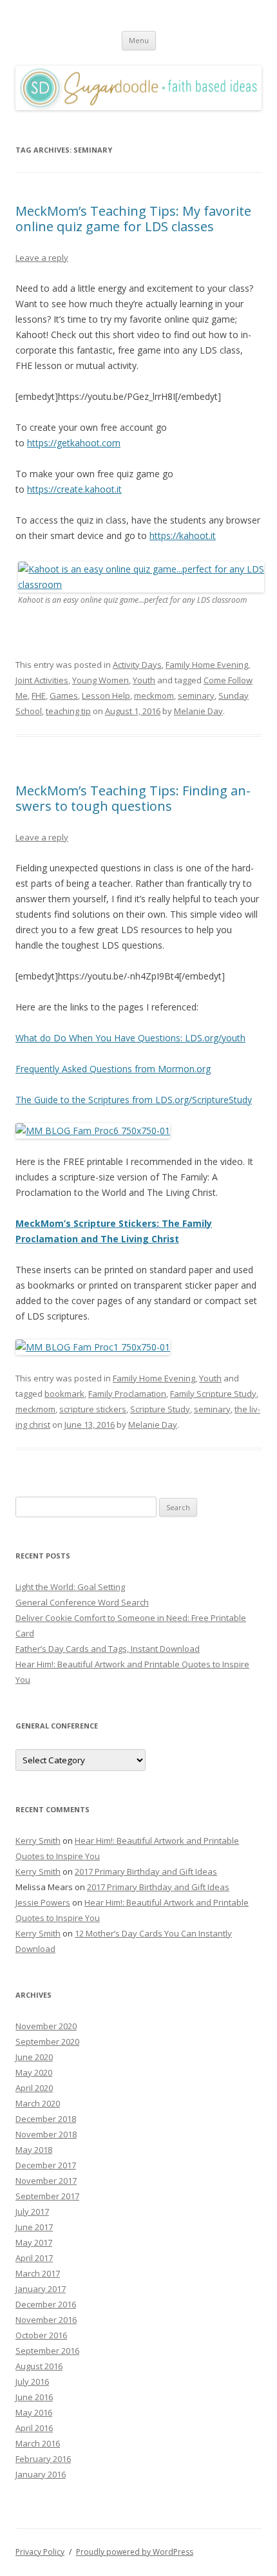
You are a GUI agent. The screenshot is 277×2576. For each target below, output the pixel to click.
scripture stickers (93, 1409)
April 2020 (34, 2088)
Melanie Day (198, 711)
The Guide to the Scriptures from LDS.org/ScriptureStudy (134, 1100)
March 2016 (38, 2443)
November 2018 (46, 2134)
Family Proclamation (127, 1394)
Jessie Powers (43, 1902)
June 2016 (34, 2397)
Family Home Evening (207, 665)
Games (64, 696)
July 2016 (32, 2382)
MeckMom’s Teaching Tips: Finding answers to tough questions (133, 798)
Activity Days (137, 665)
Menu (139, 40)
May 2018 (34, 2150)
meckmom (154, 696)
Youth (144, 680)
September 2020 (47, 2041)
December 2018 (46, 2119)
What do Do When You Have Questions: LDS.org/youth (130, 1038)
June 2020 (34, 2057)
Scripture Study (160, 1409)
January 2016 (41, 2474)
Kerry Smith (38, 1841)
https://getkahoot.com (74, 443)
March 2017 (38, 2273)
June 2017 (34, 2227)
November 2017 (46, 2181)
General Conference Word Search (82, 1602)
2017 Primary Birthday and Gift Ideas (146, 1871)
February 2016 (43, 2459)
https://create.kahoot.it (74, 489)
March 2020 (38, 2103)
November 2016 (46, 2320)
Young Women (100, 680)
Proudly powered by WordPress (135, 2552)
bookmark (64, 1394)
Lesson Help (106, 696)
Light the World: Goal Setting (70, 1587)
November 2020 (46, 2026)
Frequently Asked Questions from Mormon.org (113, 1069)
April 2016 (34, 2428)
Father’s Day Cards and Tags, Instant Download (108, 1649)
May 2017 (34, 2242)
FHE (39, 696)
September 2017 (47, 2196)
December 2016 (46, 2304)
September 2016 (47, 2351)
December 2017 (46, 2165)
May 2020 (34, 2072)
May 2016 (34, 2412)
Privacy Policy (40, 2552)
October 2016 (41, 2335)
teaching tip (68, 711)
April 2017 (34, 2258)
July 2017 (32, 2211)
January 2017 (41, 2289)
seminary (196, 696)
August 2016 (39, 2366)
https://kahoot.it (183, 535)
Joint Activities (42, 680)
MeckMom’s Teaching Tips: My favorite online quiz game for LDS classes (133, 219)
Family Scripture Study (213, 1394)
